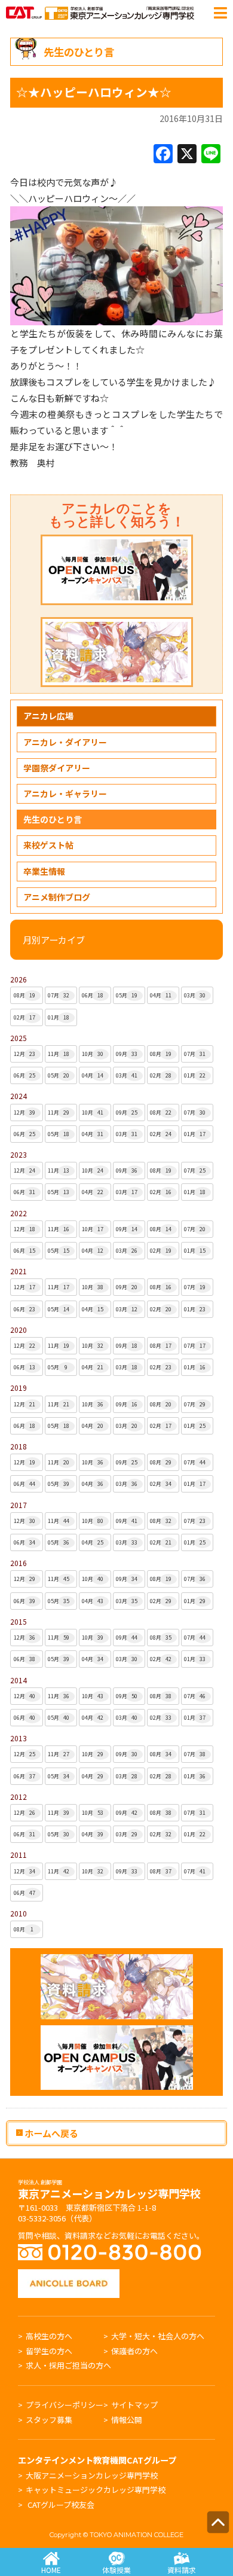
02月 (24, 1017)
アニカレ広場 (48, 716)
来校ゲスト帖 (48, 845)
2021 (19, 1271)
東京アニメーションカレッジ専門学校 (109, 2190)
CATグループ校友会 (61, 2505)
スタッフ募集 (49, 2420)
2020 (19, 1330)
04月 (161, 995)
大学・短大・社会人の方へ (158, 2336)
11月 (59, 1054)
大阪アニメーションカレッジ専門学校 (92, 2475)
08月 (24, 995)
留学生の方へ (49, 2351)
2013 (19, 1738)
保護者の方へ (134, 2351)
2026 (19, 979)
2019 (19, 1388)
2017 (19, 1505)
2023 (19, 1154)
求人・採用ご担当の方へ (68, 2365)
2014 (19, 1680)
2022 (19, 1213)
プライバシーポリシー (65, 2405)
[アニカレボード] (69, 2275)
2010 (19, 1913)
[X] (187, 154)
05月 (127, 995)
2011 (19, 1855)
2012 (19, 1797)
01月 (59, 1017)
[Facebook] (163, 154)
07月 (59, 995)
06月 (93, 995)
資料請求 (182, 2570)
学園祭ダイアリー (57, 768)
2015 (19, 1621)
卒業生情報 (44, 871)
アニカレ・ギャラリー (65, 793)
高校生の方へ (49, 2336)
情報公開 (127, 2420)
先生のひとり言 (53, 819)
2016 (19, 1563)
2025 (19, 1038)
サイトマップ (134, 2405)
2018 (19, 1446)
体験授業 (116, 2570)
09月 (127, 1054)
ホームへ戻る (50, 2133)
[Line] (211, 154)
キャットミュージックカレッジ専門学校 (96, 2490)
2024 (19, 1096)
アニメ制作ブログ (57, 897)
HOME (51, 2570)
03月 (195, 995)
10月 (93, 1054)
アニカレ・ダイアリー (65, 742)
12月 (24, 1054)
